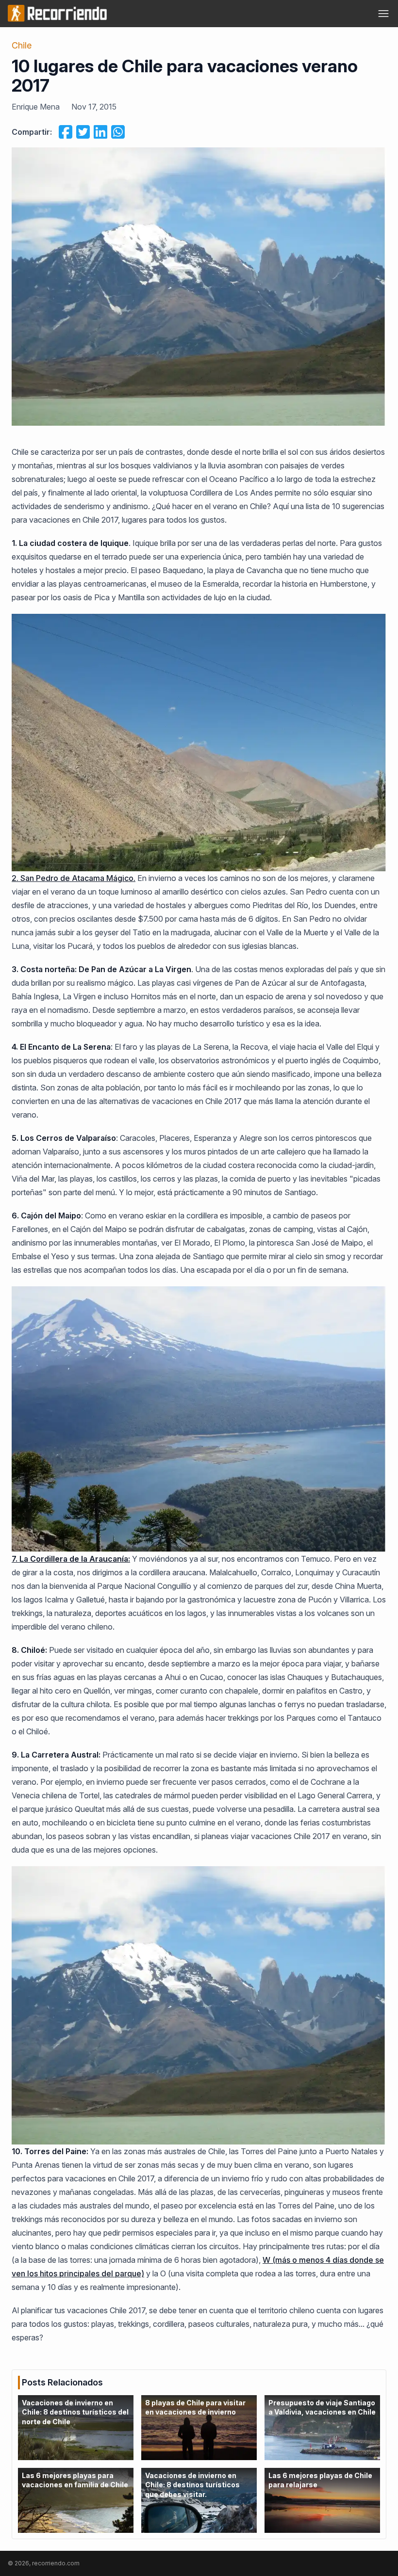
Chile (22, 45)
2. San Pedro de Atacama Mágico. (74, 878)
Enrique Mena (36, 107)
